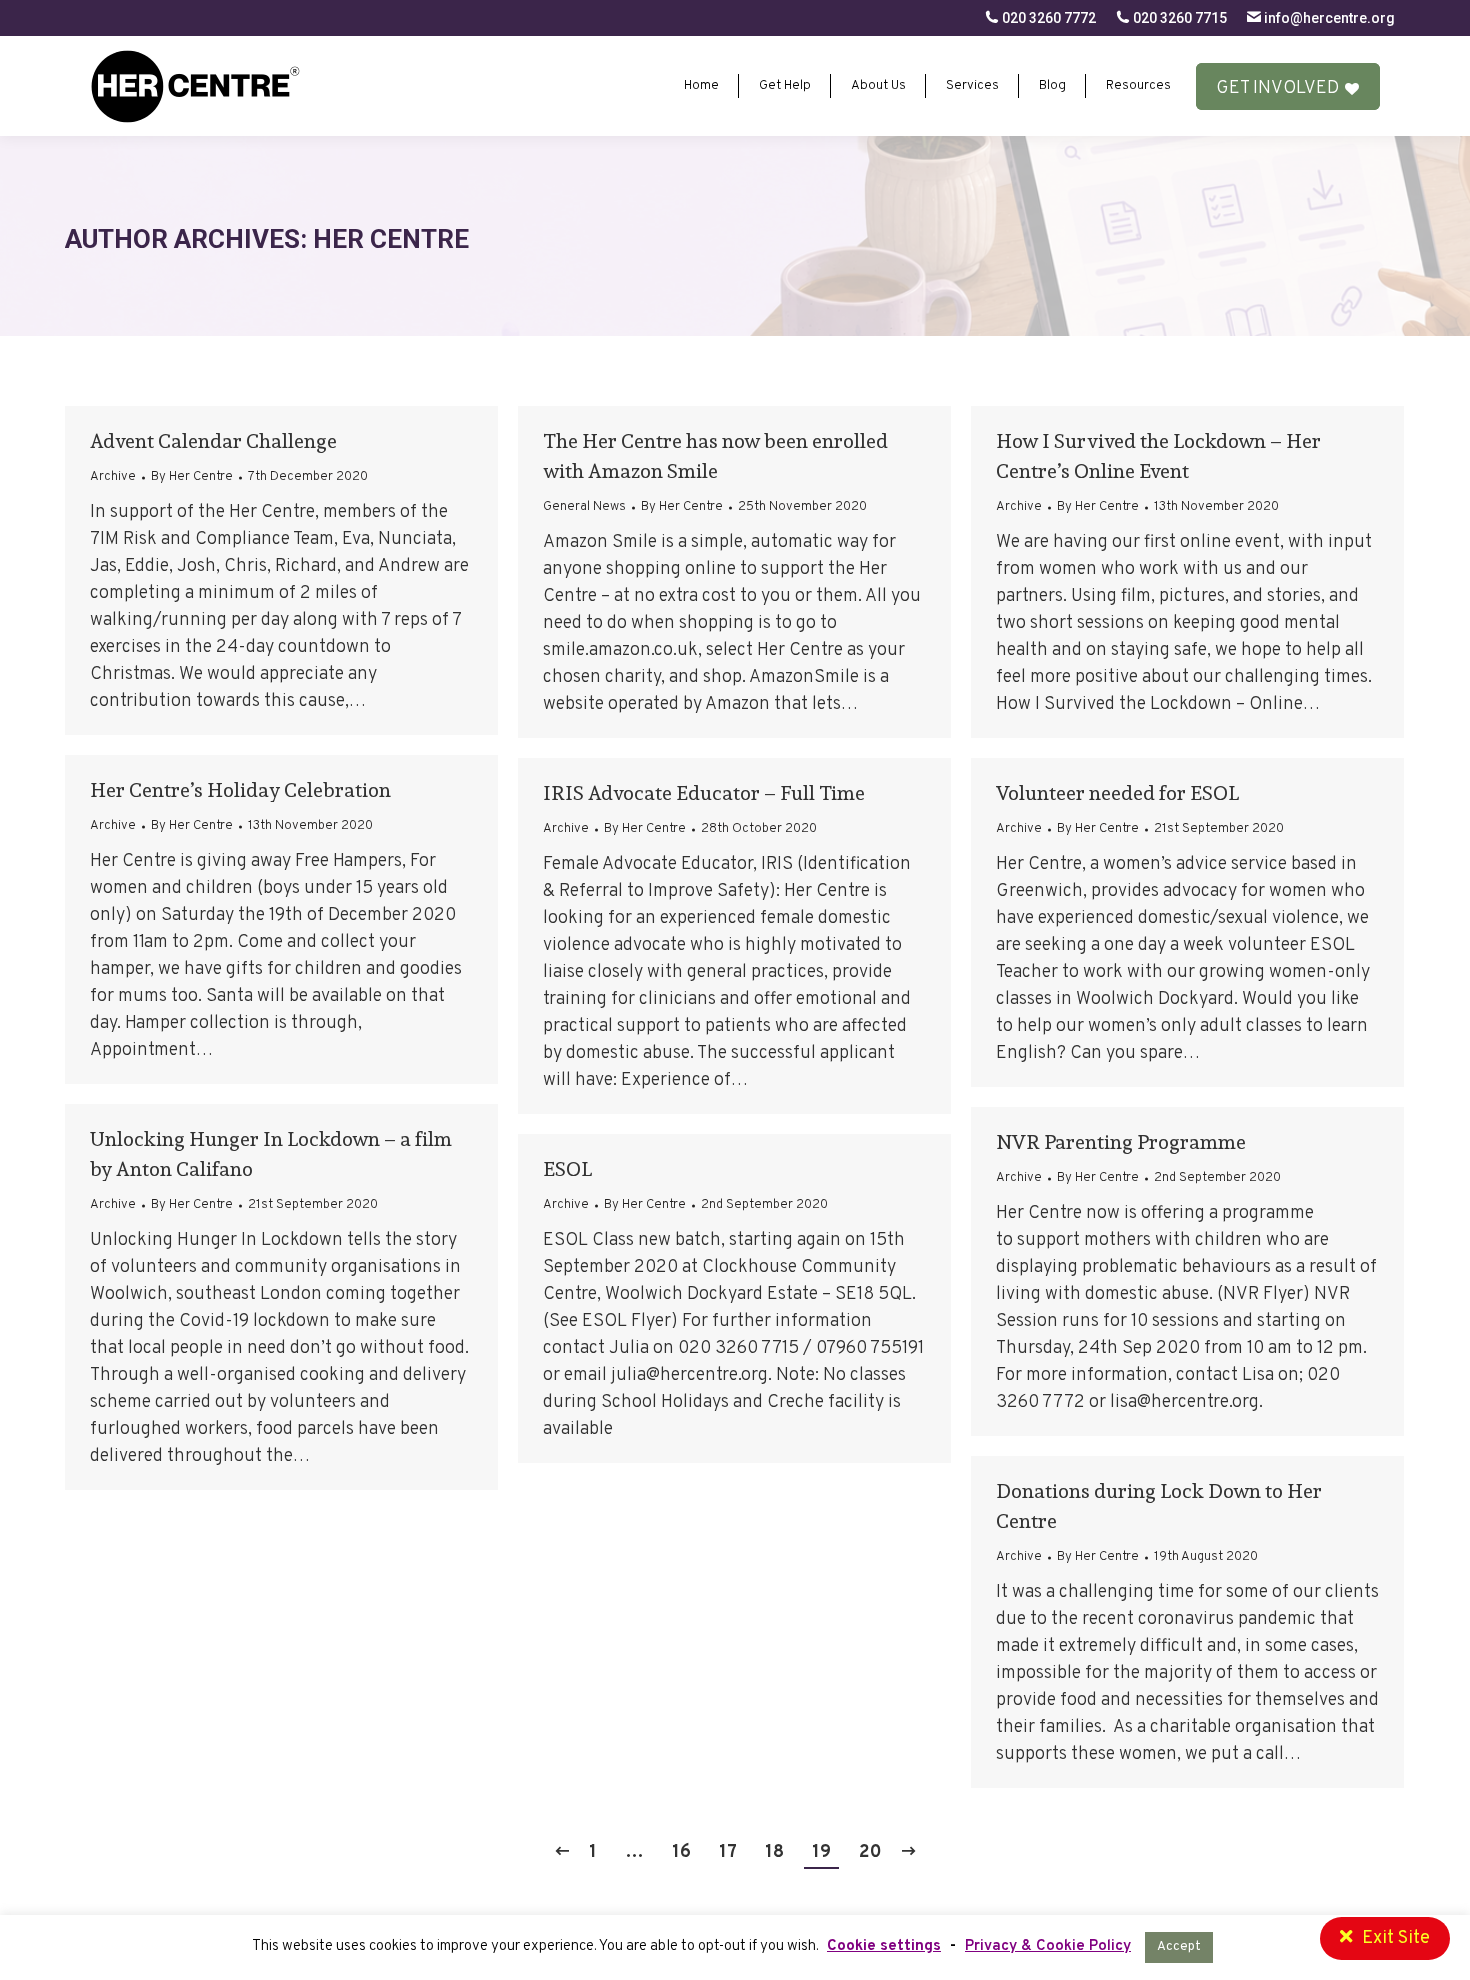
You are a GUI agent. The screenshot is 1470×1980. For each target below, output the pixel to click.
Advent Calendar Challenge (213, 441)
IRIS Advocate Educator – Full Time (704, 793)
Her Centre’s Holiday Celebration (240, 790)
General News (584, 507)
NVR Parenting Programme (1121, 1142)
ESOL (567, 1169)
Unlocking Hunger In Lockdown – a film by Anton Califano (271, 1154)
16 (681, 1852)
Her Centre (391, 239)
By (192, 477)
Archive (113, 477)
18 (774, 1852)
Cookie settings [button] (884, 1946)
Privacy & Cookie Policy (1048, 1946)
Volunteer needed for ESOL (1117, 793)
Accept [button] (1179, 1947)
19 (821, 1852)
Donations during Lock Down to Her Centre (1159, 1506)
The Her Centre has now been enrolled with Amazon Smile (715, 456)
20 (870, 1852)
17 (728, 1852)
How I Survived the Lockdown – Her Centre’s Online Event (1158, 456)
